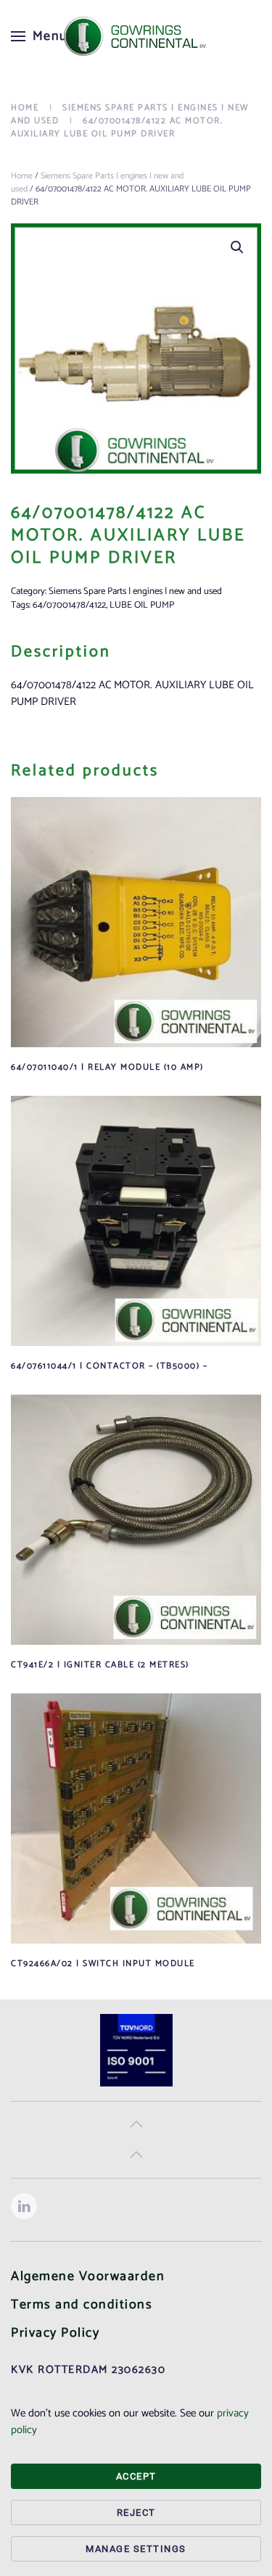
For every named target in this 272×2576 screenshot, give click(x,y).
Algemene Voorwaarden (88, 2276)
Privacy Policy (55, 2333)
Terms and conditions (82, 2305)
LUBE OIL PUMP (142, 605)
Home (22, 176)
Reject (136, 2513)
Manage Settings (136, 2549)
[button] (40, 36)
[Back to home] (136, 36)
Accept (136, 2476)
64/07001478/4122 (69, 605)
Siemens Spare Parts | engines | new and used (97, 182)
